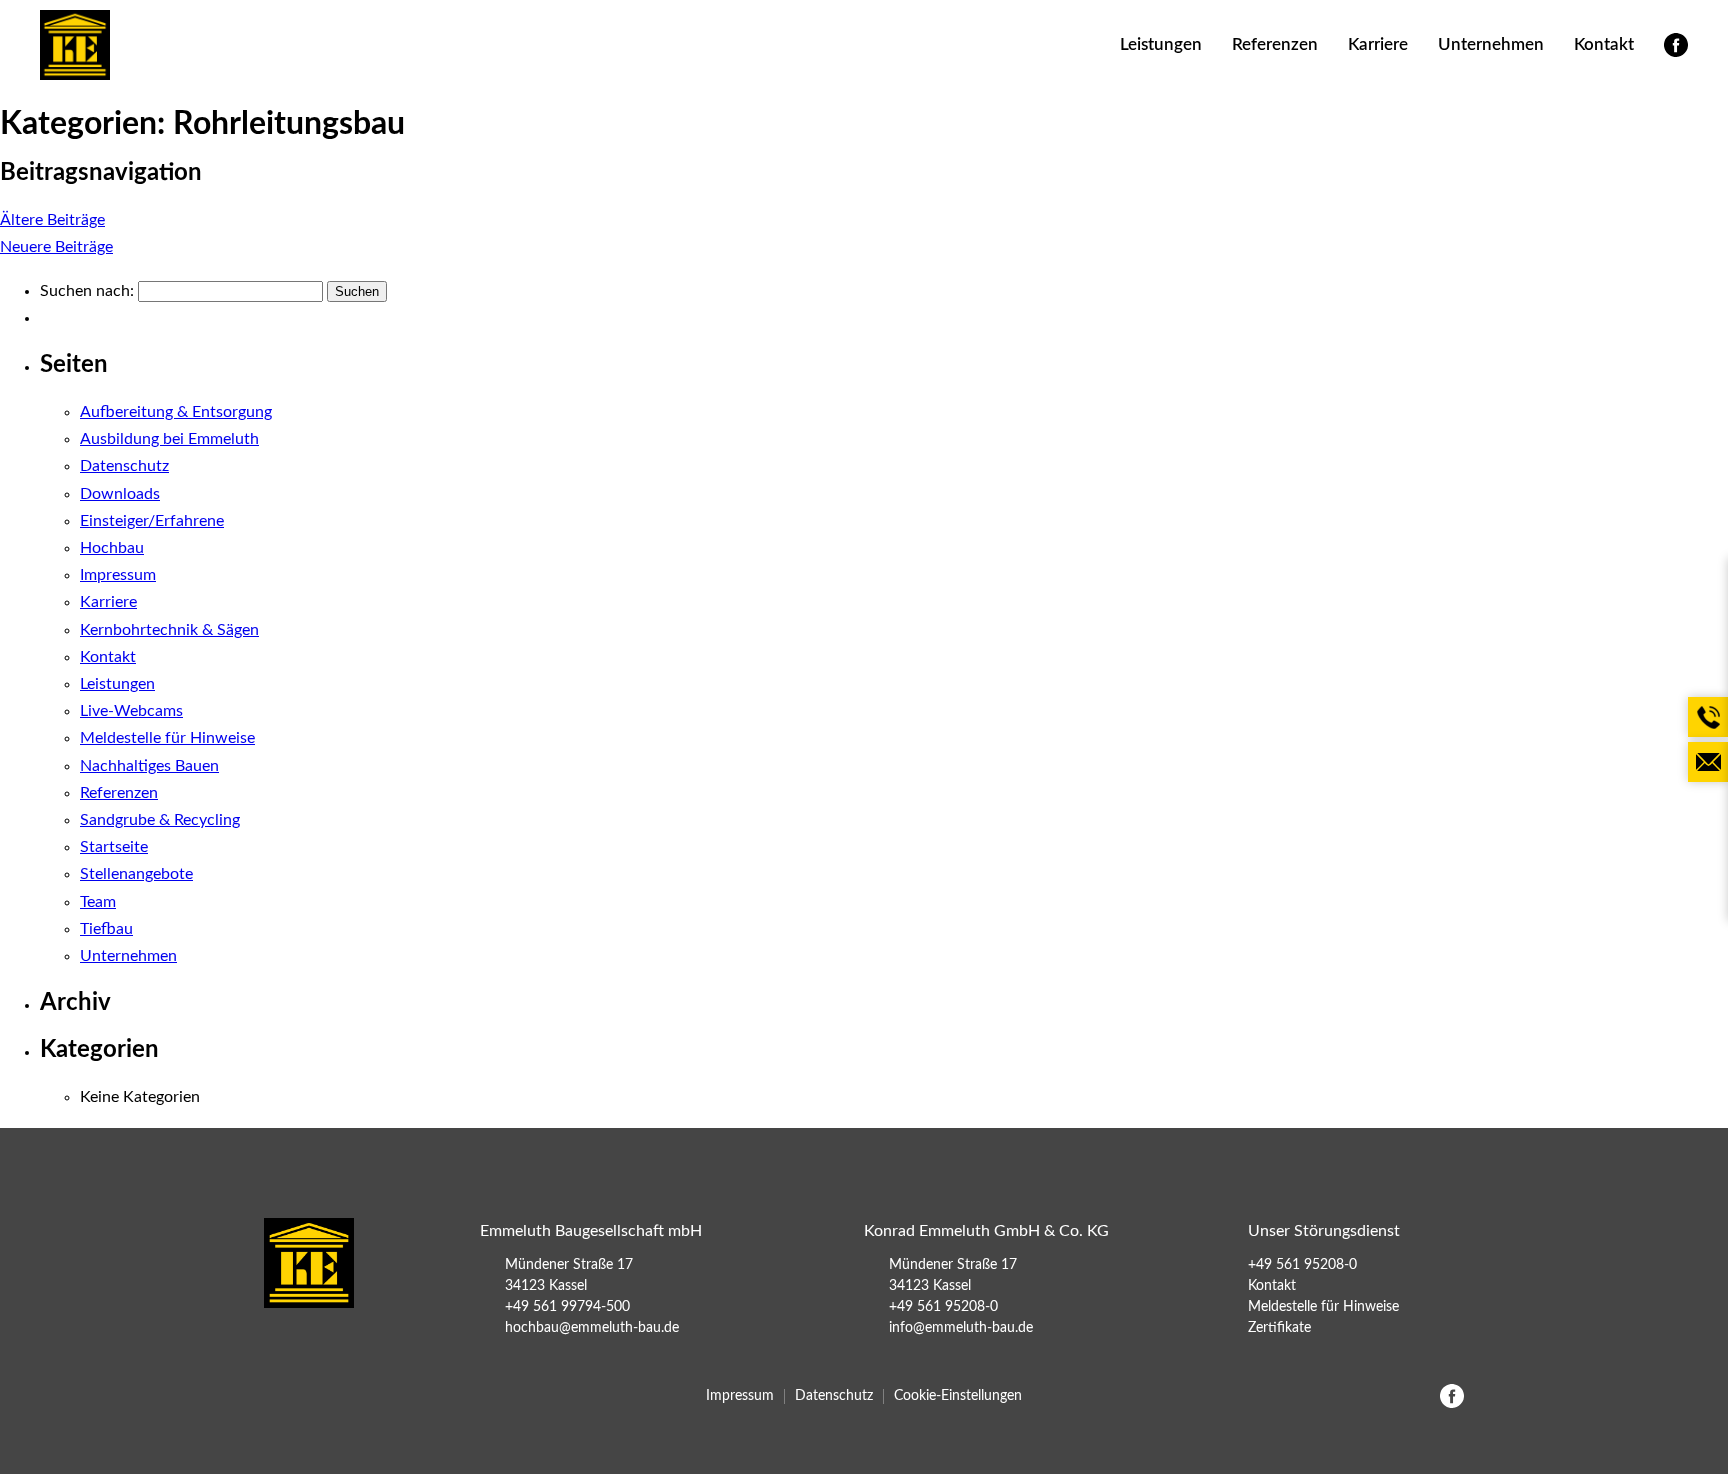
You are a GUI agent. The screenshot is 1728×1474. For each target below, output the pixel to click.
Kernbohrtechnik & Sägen (169, 630)
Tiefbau (106, 929)
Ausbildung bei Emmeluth (169, 439)
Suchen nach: (87, 291)
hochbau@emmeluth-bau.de (592, 1328)
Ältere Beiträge (52, 220)
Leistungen (1161, 44)
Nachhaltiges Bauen (149, 766)
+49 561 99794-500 (567, 1307)
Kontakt (1604, 44)
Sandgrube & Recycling (160, 820)
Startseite (114, 847)
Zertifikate (1279, 1328)
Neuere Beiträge (56, 247)
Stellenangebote (136, 874)
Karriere (1378, 44)
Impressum (118, 575)
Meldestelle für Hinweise (167, 738)
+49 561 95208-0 (943, 1307)
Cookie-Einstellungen (958, 1396)
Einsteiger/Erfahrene (152, 521)
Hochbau (112, 548)
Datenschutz (124, 466)
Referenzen (1275, 44)
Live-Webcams (131, 711)
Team (98, 902)
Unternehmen (1491, 44)
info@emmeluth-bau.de (961, 1328)
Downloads (120, 494)
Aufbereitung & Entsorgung (176, 412)
